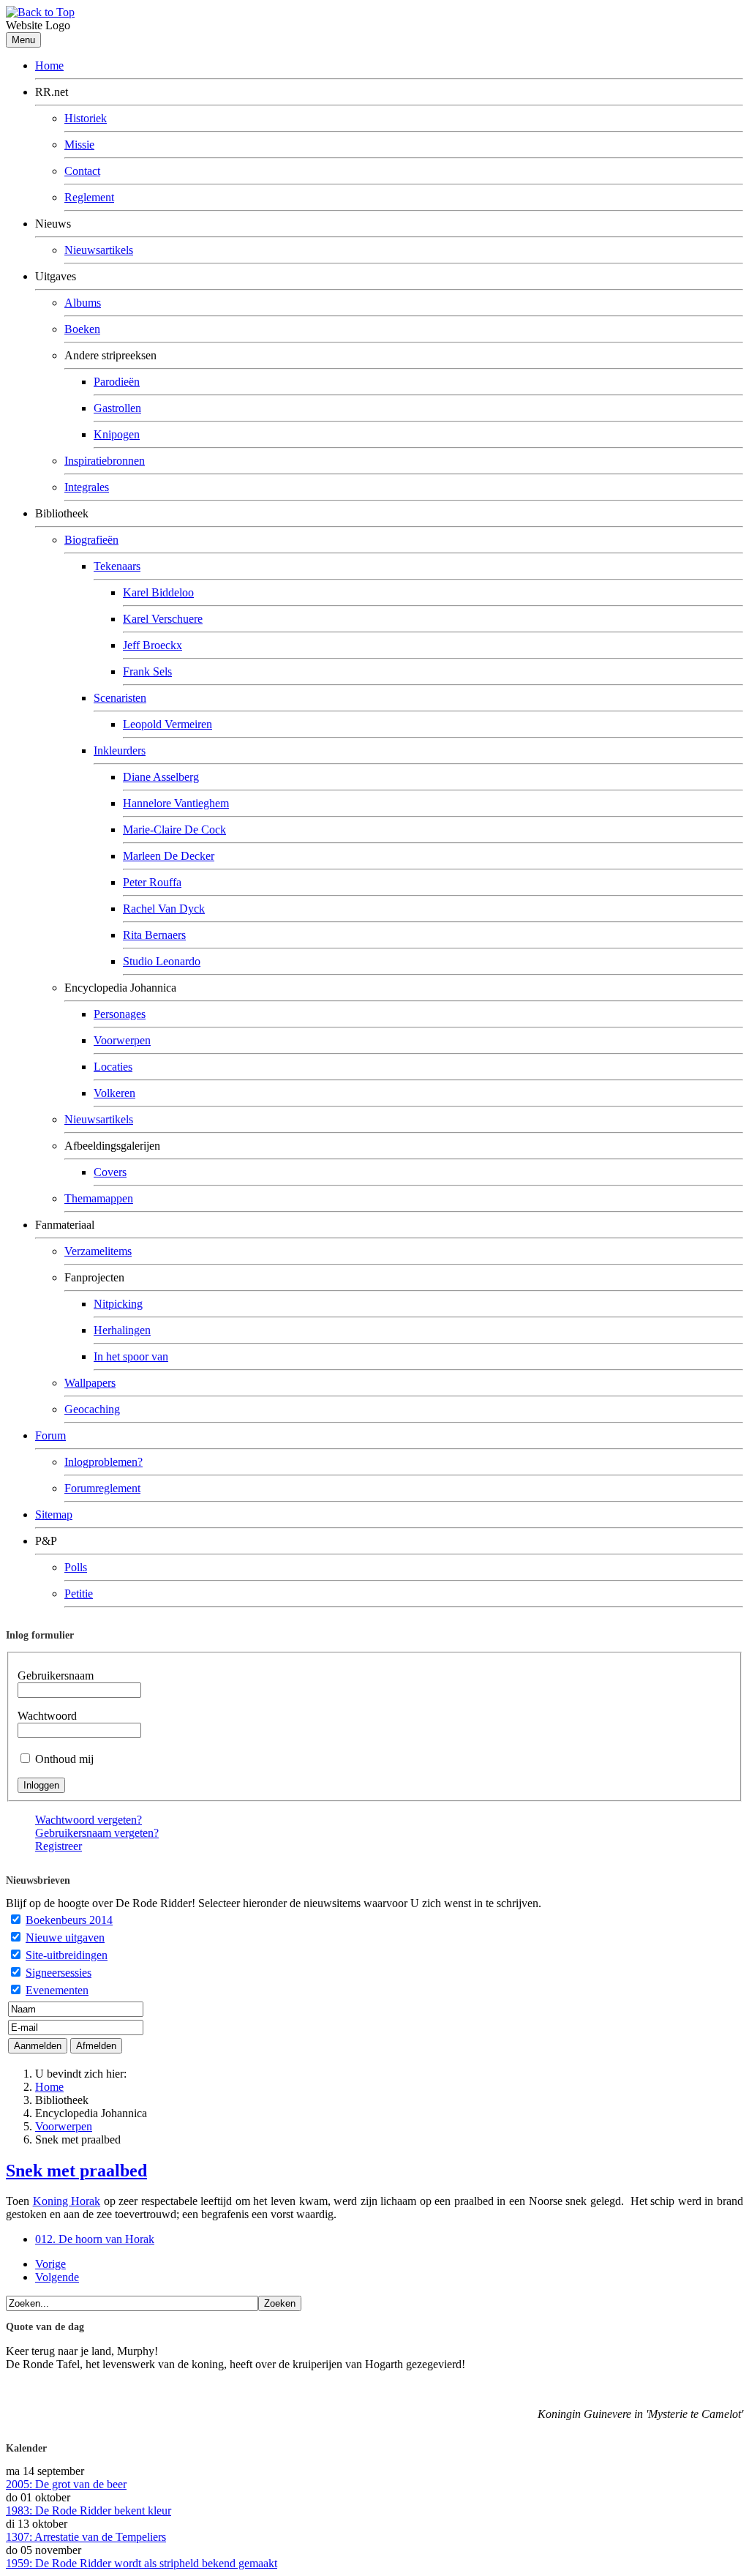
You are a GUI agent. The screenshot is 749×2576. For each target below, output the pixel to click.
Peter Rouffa (152, 882)
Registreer (59, 1846)
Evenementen (57, 1990)
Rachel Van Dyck (164, 909)
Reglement (89, 197)
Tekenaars (117, 566)
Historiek (86, 118)
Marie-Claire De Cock (174, 830)
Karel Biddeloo (158, 592)
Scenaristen (120, 698)
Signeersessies (59, 1973)
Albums (83, 303)
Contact (82, 171)
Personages (120, 1014)
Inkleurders (120, 750)
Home (49, 65)
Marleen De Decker (169, 856)
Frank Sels (147, 671)
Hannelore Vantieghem (176, 803)
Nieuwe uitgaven (65, 1937)
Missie (79, 145)
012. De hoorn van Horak (95, 2239)
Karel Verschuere (163, 619)
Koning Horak (67, 2201)
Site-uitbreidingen (67, 1955)
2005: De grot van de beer (66, 2484)
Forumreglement (102, 1488)
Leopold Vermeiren (168, 724)
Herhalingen (122, 1330)
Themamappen (99, 1198)
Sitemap (54, 1514)
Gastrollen (117, 408)
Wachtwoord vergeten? (89, 1820)
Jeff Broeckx (153, 645)
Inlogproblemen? (103, 1462)
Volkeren (114, 1093)
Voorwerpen (122, 1040)
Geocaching (92, 1409)
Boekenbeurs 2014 (69, 1920)
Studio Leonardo (162, 961)
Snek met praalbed (76, 2171)
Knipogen (117, 434)
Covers (110, 1172)
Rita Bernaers (154, 935)
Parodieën (117, 382)
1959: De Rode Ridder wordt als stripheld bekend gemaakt (142, 2563)
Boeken (82, 329)
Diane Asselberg (161, 777)
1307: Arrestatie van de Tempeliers (86, 2537)
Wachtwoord (47, 1716)
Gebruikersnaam (56, 1675)
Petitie (79, 1594)
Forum (50, 1435)
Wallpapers (90, 1383)
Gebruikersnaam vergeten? (97, 1833)
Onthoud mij (64, 1759)
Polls (76, 1567)
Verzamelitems (98, 1251)
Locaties (113, 1067)
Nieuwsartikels (99, 250)
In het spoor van (131, 1356)
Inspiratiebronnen (105, 461)
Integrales (87, 487)
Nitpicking (118, 1304)
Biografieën (91, 540)
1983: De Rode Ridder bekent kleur (89, 2511)
